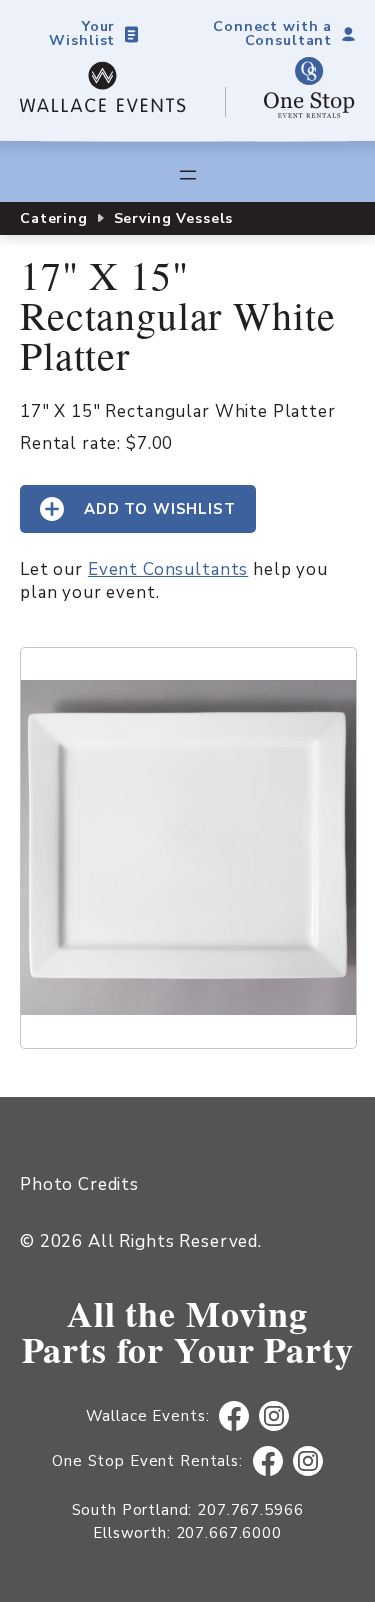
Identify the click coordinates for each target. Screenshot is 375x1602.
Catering (54, 218)
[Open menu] (188, 175)
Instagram (274, 1416)
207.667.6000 (229, 1533)
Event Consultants (168, 569)
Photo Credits (79, 1184)
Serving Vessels (174, 218)
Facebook (234, 1416)
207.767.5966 (250, 1510)
